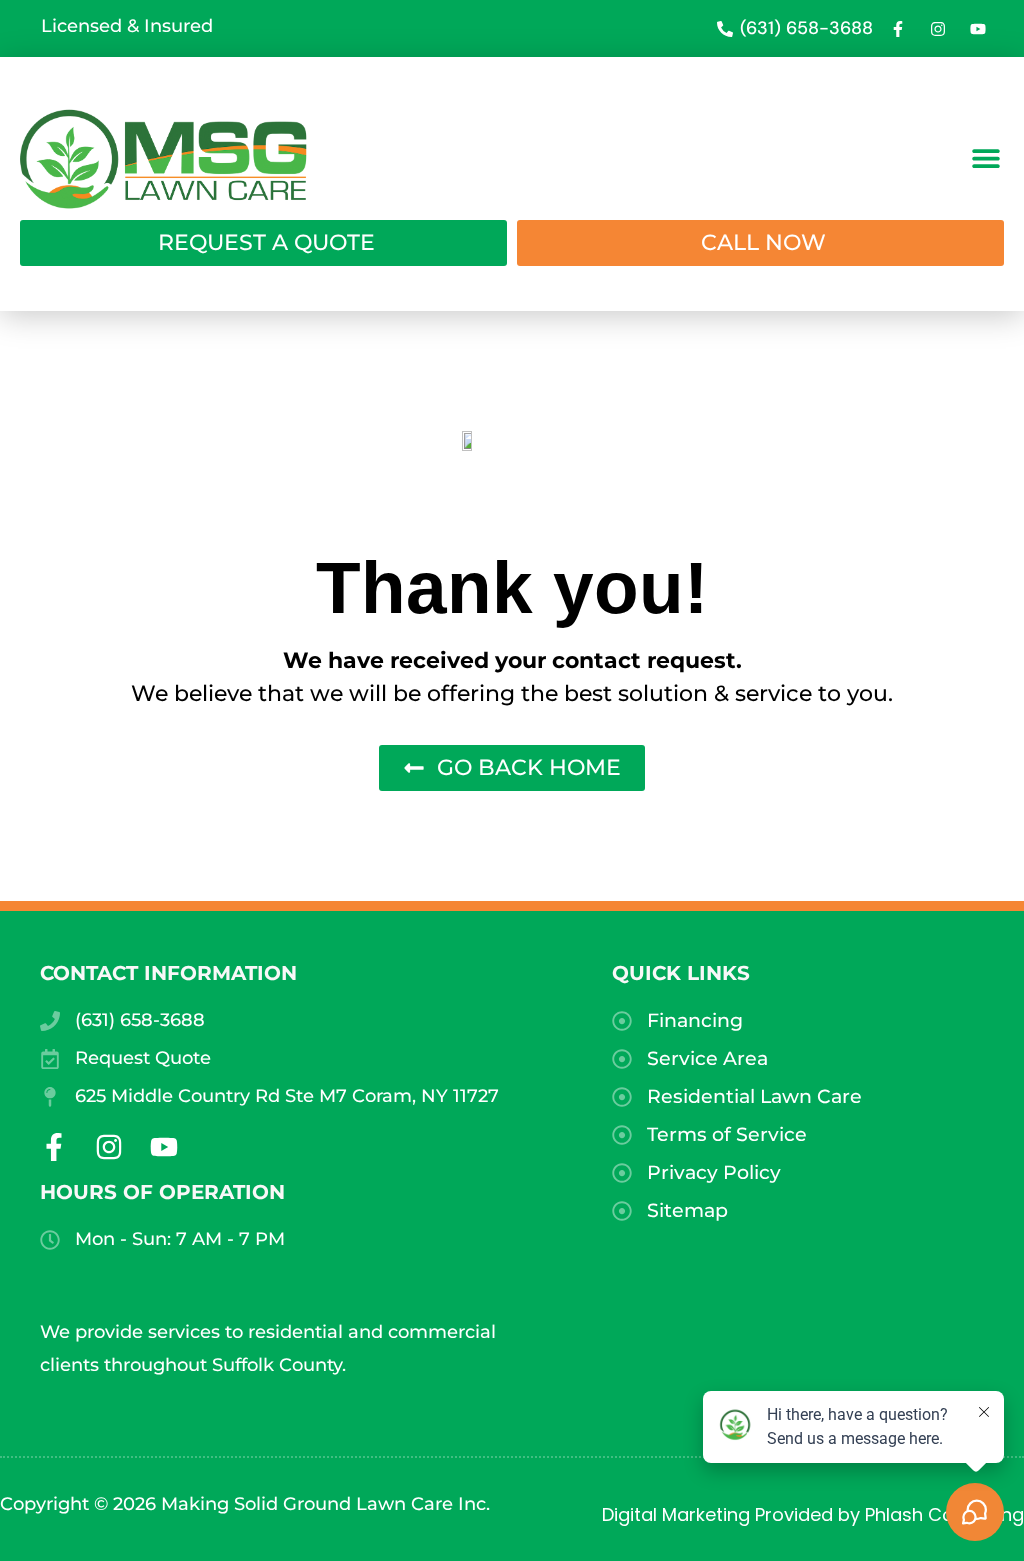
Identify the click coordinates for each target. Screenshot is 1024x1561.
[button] (986, 157)
